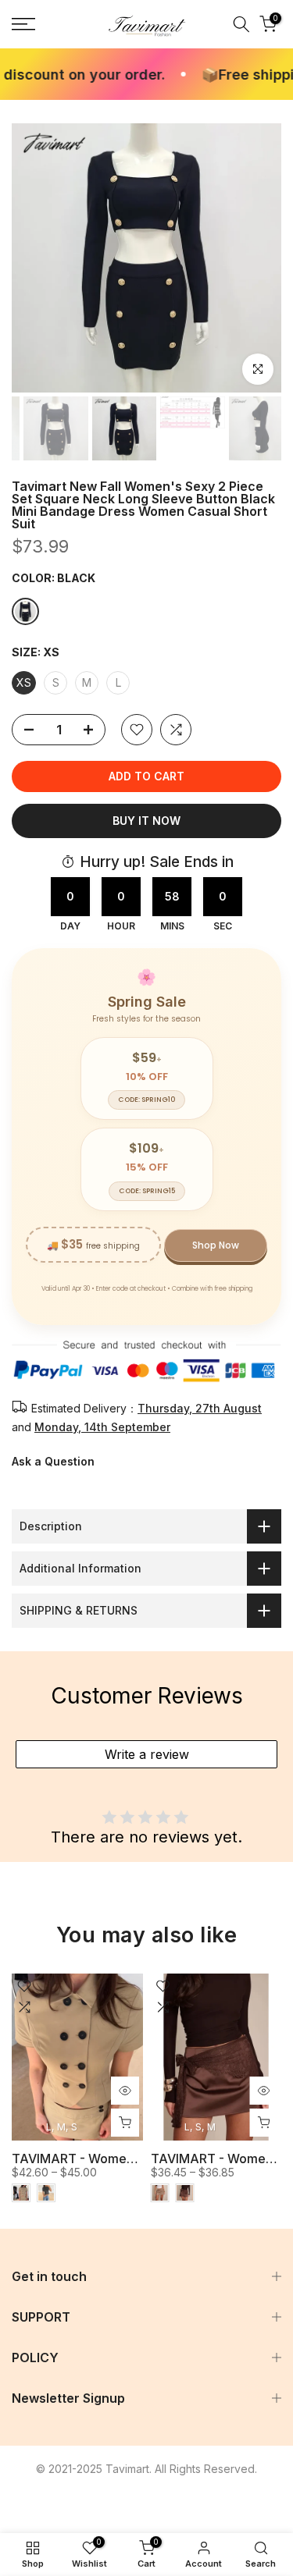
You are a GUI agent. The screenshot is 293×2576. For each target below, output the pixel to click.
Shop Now (216, 1245)
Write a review (147, 1754)
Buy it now (146, 821)
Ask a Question (53, 1461)
